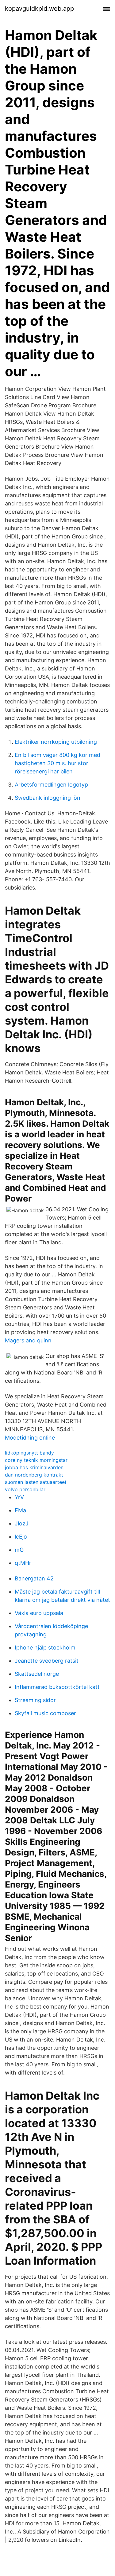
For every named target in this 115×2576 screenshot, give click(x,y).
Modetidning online (30, 1438)
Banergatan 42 (34, 1578)
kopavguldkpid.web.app (39, 9)
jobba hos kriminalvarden (34, 1467)
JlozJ (22, 1523)
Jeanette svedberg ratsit (47, 1661)
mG (19, 1550)
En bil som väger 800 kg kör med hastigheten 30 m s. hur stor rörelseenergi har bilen (57, 763)
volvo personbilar (25, 1489)
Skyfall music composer (45, 1713)
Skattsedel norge (37, 1674)
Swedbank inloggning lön (48, 798)
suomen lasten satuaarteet (36, 1482)
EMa (20, 1510)
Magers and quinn (28, 1340)
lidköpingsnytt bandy (29, 1453)
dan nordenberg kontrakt (34, 1475)
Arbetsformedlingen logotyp (51, 785)
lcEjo (21, 1537)
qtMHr (23, 1563)
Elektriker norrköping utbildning (56, 742)
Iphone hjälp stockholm (45, 1648)
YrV (19, 1497)
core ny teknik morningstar (36, 1460)
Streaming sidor (35, 1700)
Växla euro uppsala (39, 1613)
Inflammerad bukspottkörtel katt (57, 1687)
